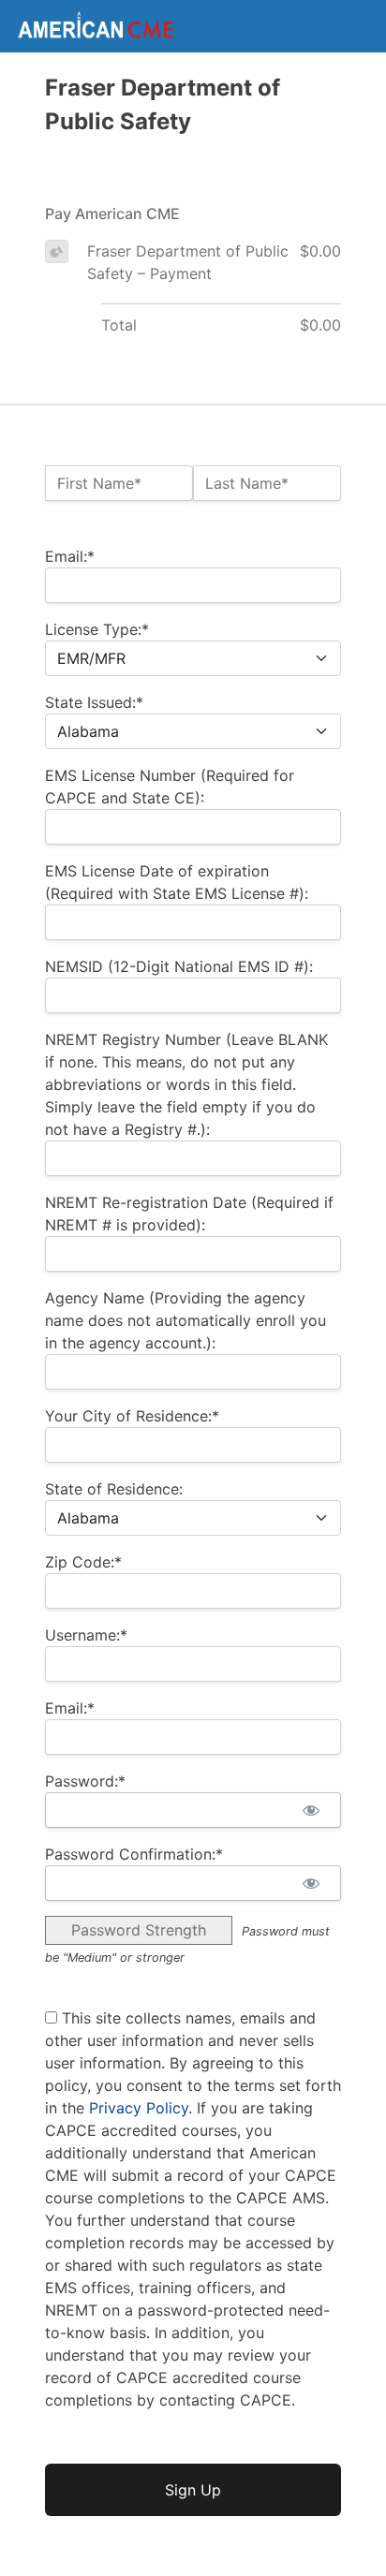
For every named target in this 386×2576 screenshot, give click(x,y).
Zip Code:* (83, 1562)
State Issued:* (94, 702)
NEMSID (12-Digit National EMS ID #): (179, 966)
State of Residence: (114, 1489)
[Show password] (311, 1810)
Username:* (86, 1635)
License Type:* (97, 629)
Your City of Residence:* (132, 1416)
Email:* (70, 556)
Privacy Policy (139, 2108)
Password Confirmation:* (134, 1854)
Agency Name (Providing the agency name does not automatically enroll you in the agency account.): (186, 1320)
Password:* (85, 1781)
